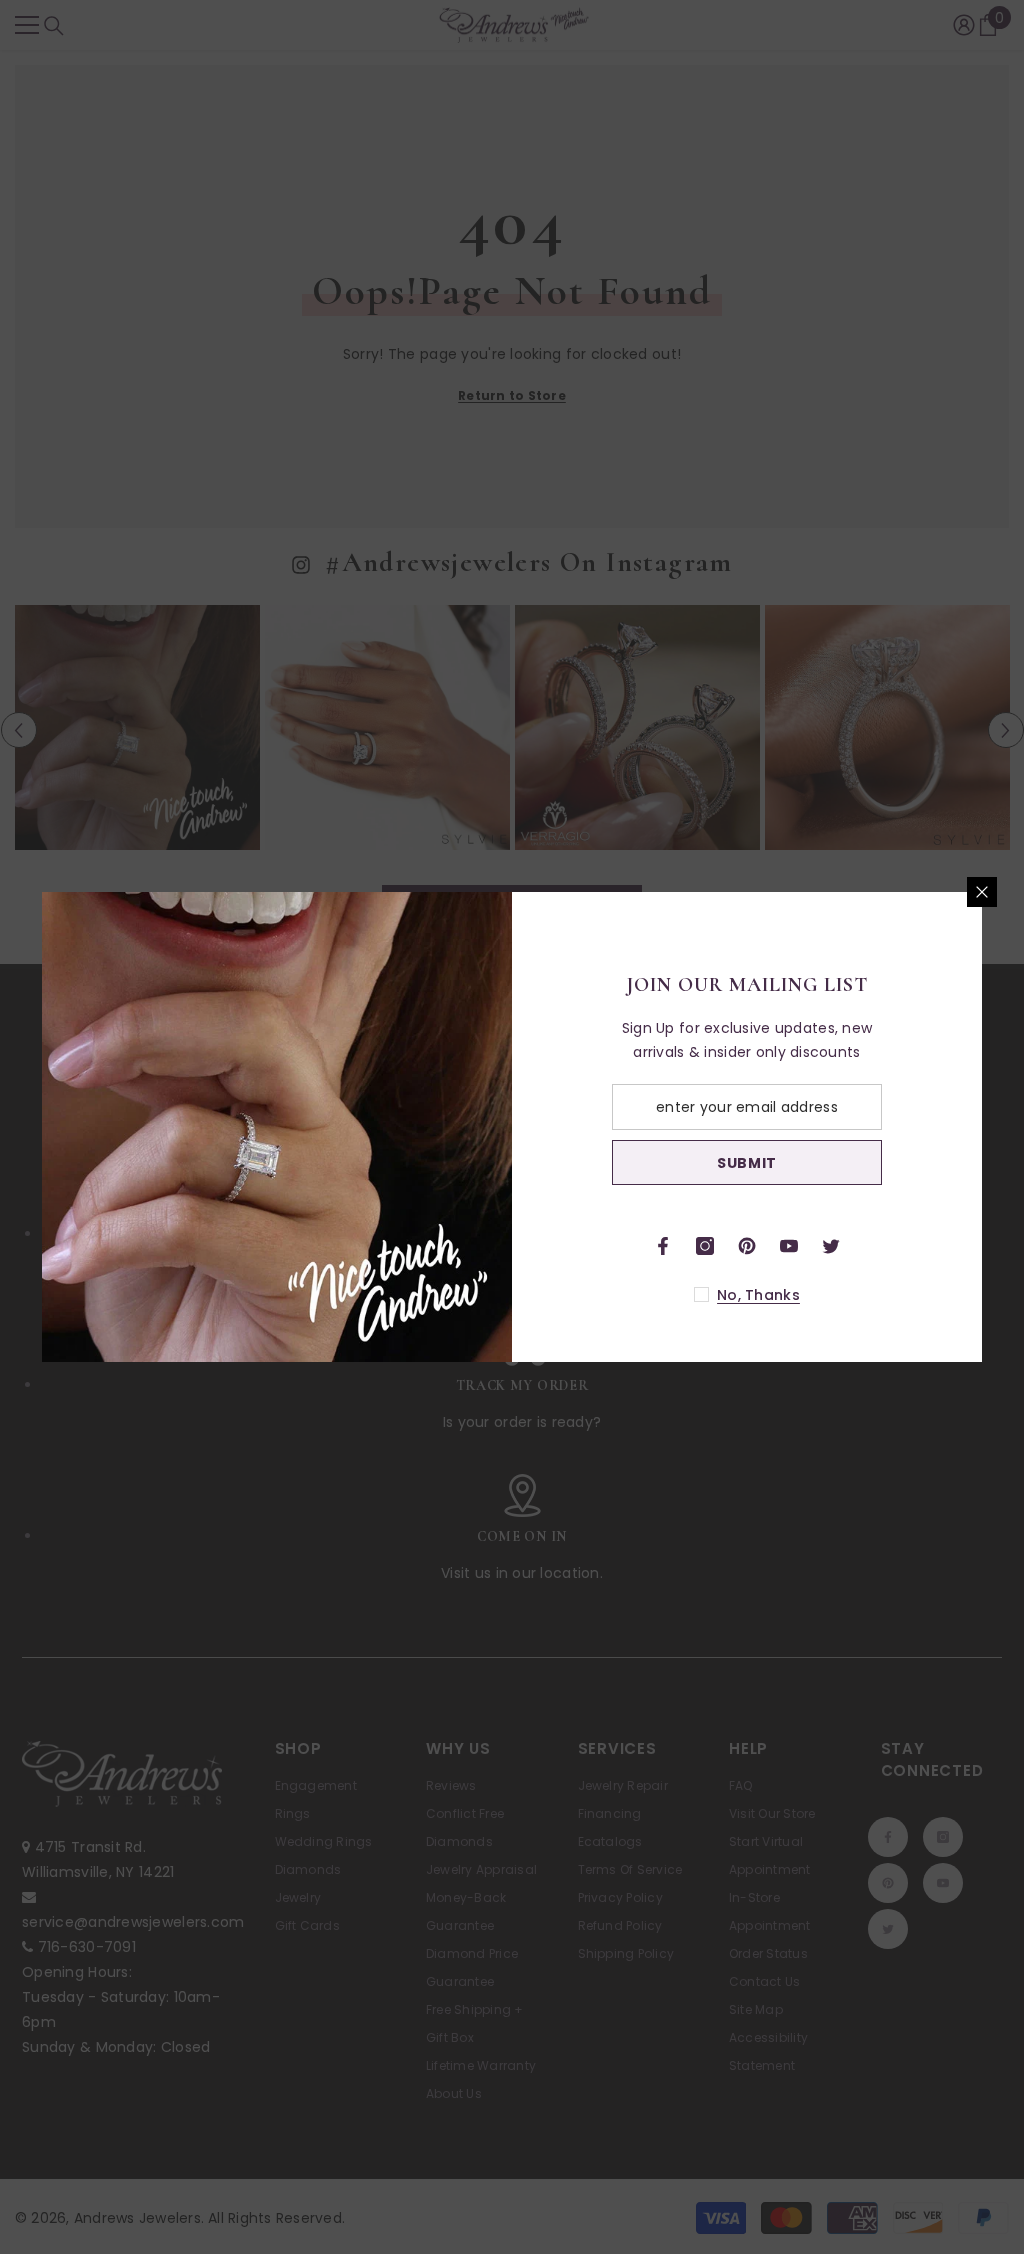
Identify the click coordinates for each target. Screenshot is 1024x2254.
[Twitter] (831, 1246)
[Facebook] (663, 1246)
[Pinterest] (747, 1246)
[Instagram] (705, 1246)
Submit (747, 1163)
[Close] (982, 892)
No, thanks (758, 1295)
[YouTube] (789, 1246)
